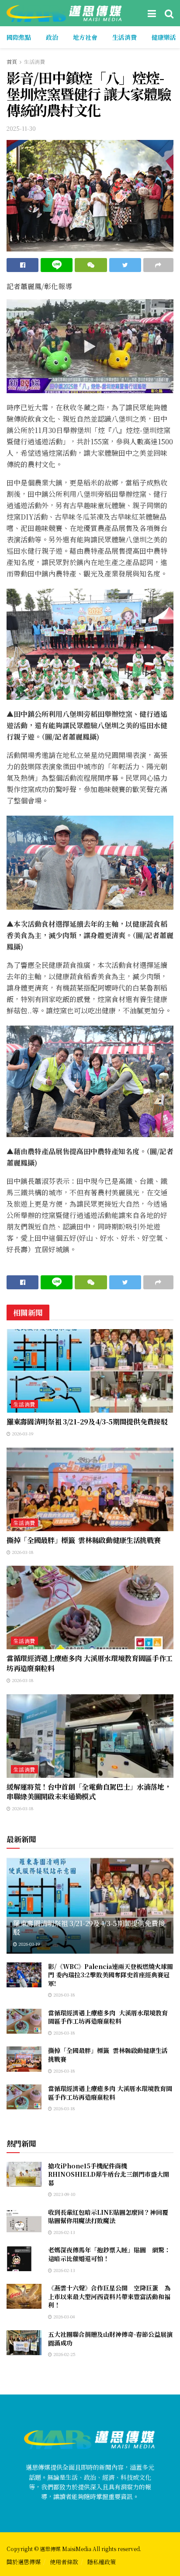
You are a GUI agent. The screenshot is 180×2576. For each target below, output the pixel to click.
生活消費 (125, 37)
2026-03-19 (22, 1433)
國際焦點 (19, 37)
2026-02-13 (64, 2232)
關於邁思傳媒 (24, 2562)
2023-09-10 (64, 2194)
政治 (52, 37)
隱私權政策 (102, 2562)
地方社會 (85, 37)
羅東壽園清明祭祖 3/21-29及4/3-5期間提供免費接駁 (87, 1422)
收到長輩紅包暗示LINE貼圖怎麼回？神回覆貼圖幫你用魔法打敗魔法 (108, 2216)
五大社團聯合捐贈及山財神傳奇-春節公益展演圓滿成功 (110, 2339)
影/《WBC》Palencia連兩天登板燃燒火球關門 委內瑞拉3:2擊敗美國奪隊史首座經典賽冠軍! (111, 1975)
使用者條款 (64, 2562)
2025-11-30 (21, 128)
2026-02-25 (64, 2354)
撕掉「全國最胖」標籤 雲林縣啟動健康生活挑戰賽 (83, 1540)
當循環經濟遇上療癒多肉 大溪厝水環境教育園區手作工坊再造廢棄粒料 (90, 1663)
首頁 (12, 61)
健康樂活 (164, 37)
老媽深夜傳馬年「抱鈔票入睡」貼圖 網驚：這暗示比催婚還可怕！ (109, 2254)
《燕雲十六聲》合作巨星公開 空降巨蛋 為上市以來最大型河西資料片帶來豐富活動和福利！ (109, 2296)
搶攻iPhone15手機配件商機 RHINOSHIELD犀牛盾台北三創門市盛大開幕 (109, 2174)
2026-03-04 (63, 2316)
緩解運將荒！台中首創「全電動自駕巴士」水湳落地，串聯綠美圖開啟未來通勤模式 (89, 1792)
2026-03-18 (22, 1552)
